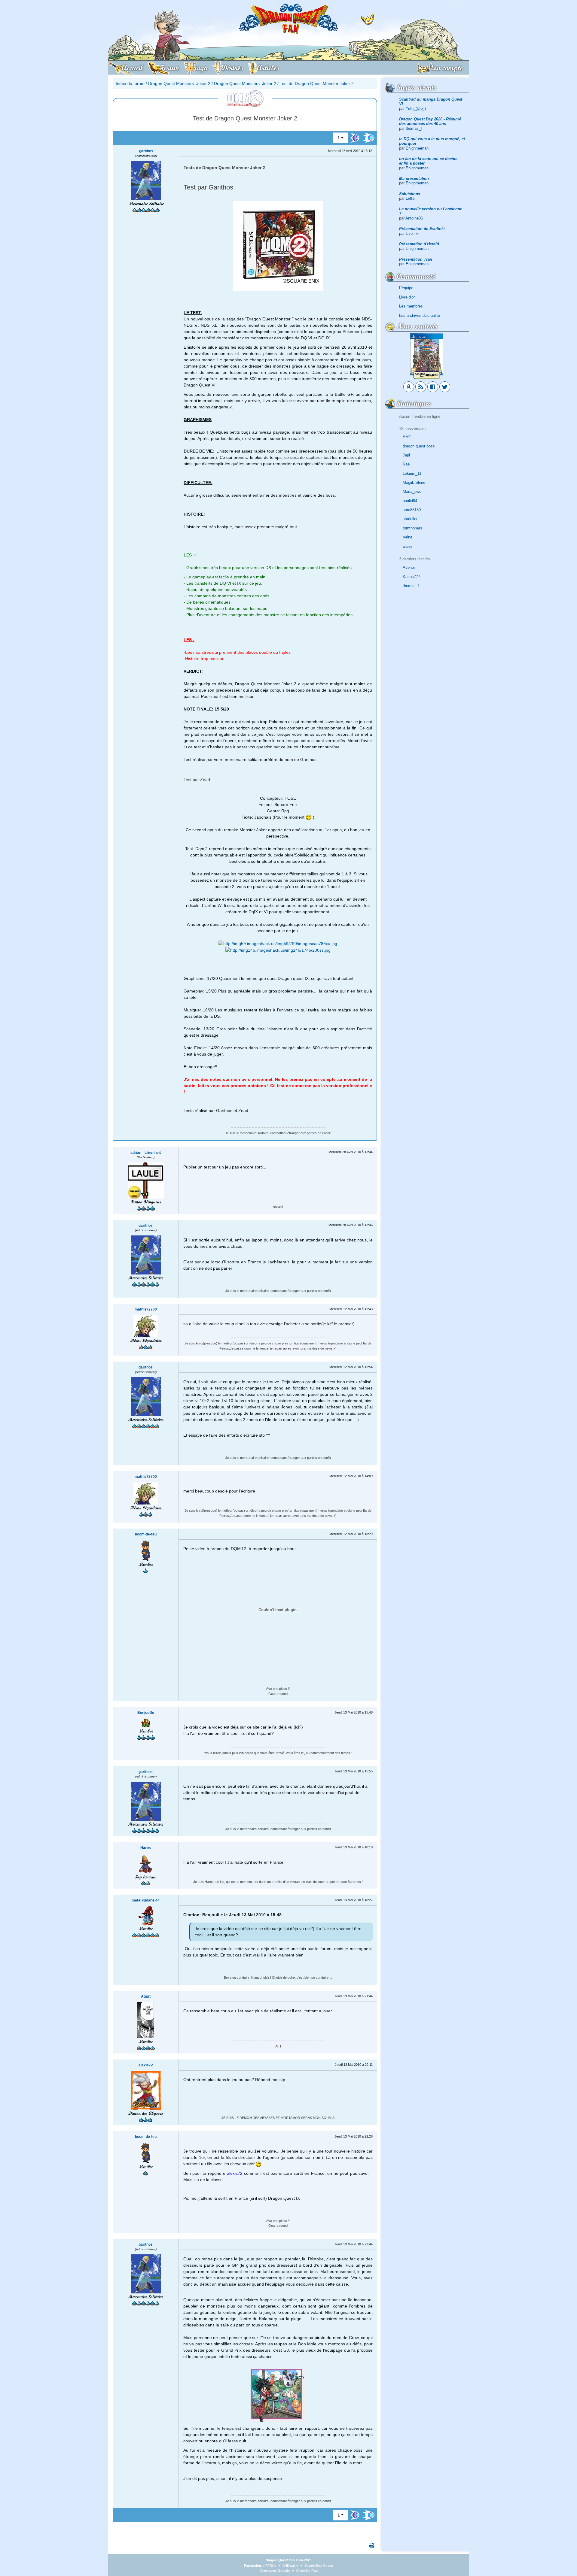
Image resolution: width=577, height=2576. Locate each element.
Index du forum (130, 83)
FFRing (271, 2565)
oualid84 (410, 501)
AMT (407, 437)
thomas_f (414, 128)
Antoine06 (414, 218)
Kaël (407, 464)
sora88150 (412, 510)
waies (408, 546)
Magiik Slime (414, 482)
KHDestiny (290, 2565)
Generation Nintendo (275, 2571)
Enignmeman (417, 148)
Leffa (410, 198)
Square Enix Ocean (319, 2565)
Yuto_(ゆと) (416, 109)
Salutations (410, 194)
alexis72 (146, 2065)
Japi (406, 455)
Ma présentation (414, 179)
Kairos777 (411, 577)
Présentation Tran (416, 259)
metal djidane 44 (146, 1900)
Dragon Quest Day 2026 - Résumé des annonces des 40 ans (430, 121)
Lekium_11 (412, 473)
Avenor (409, 567)
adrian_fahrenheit (146, 1153)
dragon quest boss (419, 446)
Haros (146, 1848)
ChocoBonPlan (307, 2571)
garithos (146, 151)
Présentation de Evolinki (422, 229)
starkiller (410, 519)
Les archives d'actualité (420, 315)
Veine (408, 537)
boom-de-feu (146, 1534)
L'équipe (406, 288)
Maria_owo (412, 491)
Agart (146, 1996)
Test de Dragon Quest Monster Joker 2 (317, 83)
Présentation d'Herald (419, 244)
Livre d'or (407, 297)
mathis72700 (146, 1309)
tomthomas (412, 528)
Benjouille (146, 1713)
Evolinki (413, 233)
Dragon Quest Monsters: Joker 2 (179, 83)
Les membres (411, 306)
